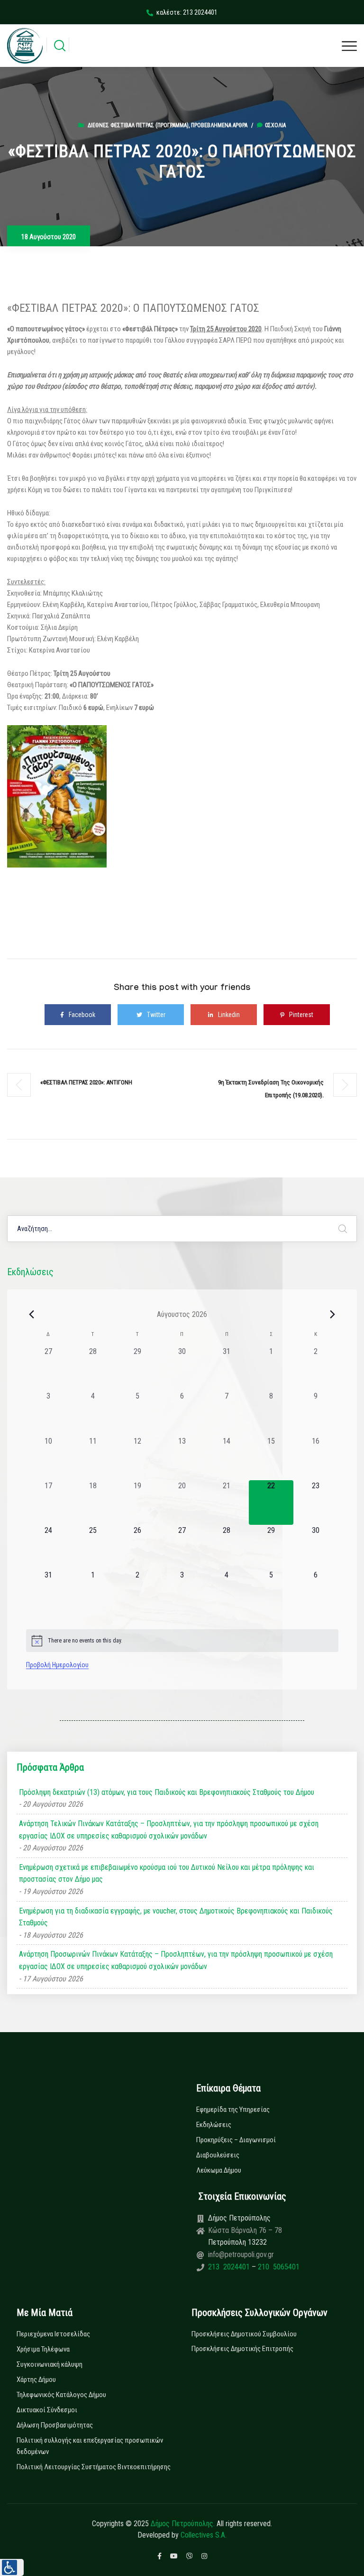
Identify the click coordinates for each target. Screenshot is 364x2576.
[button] (12, 2567)
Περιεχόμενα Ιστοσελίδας (53, 2334)
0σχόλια (275, 125)
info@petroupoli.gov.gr (241, 2254)
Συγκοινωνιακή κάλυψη (50, 2364)
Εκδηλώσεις (214, 2125)
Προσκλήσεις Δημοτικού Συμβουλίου (244, 2334)
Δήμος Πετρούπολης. (183, 2524)
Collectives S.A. (204, 2535)
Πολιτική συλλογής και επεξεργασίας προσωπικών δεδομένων (90, 2446)
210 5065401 (278, 2267)
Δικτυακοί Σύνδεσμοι (47, 2410)
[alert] (182, 1641)
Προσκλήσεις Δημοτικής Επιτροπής (242, 2349)
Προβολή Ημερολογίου (57, 1665)
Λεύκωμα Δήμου (219, 2170)
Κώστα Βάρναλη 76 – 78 (245, 2230)
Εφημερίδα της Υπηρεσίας (233, 2109)
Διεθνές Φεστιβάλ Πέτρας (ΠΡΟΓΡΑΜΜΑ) (138, 125)
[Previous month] (32, 1314)
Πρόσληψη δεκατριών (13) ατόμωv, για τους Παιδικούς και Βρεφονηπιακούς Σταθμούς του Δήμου (167, 1792)
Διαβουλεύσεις (218, 2155)
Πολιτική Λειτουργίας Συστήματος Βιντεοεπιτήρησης (94, 2467)
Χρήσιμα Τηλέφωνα (43, 2349)
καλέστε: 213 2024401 (187, 12)
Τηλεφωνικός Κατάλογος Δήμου (61, 2395)
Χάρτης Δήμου (36, 2380)
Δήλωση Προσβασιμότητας (55, 2425)
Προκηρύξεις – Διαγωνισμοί (236, 2140)
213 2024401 (230, 2267)
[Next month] (333, 1314)
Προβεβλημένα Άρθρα (219, 125)
